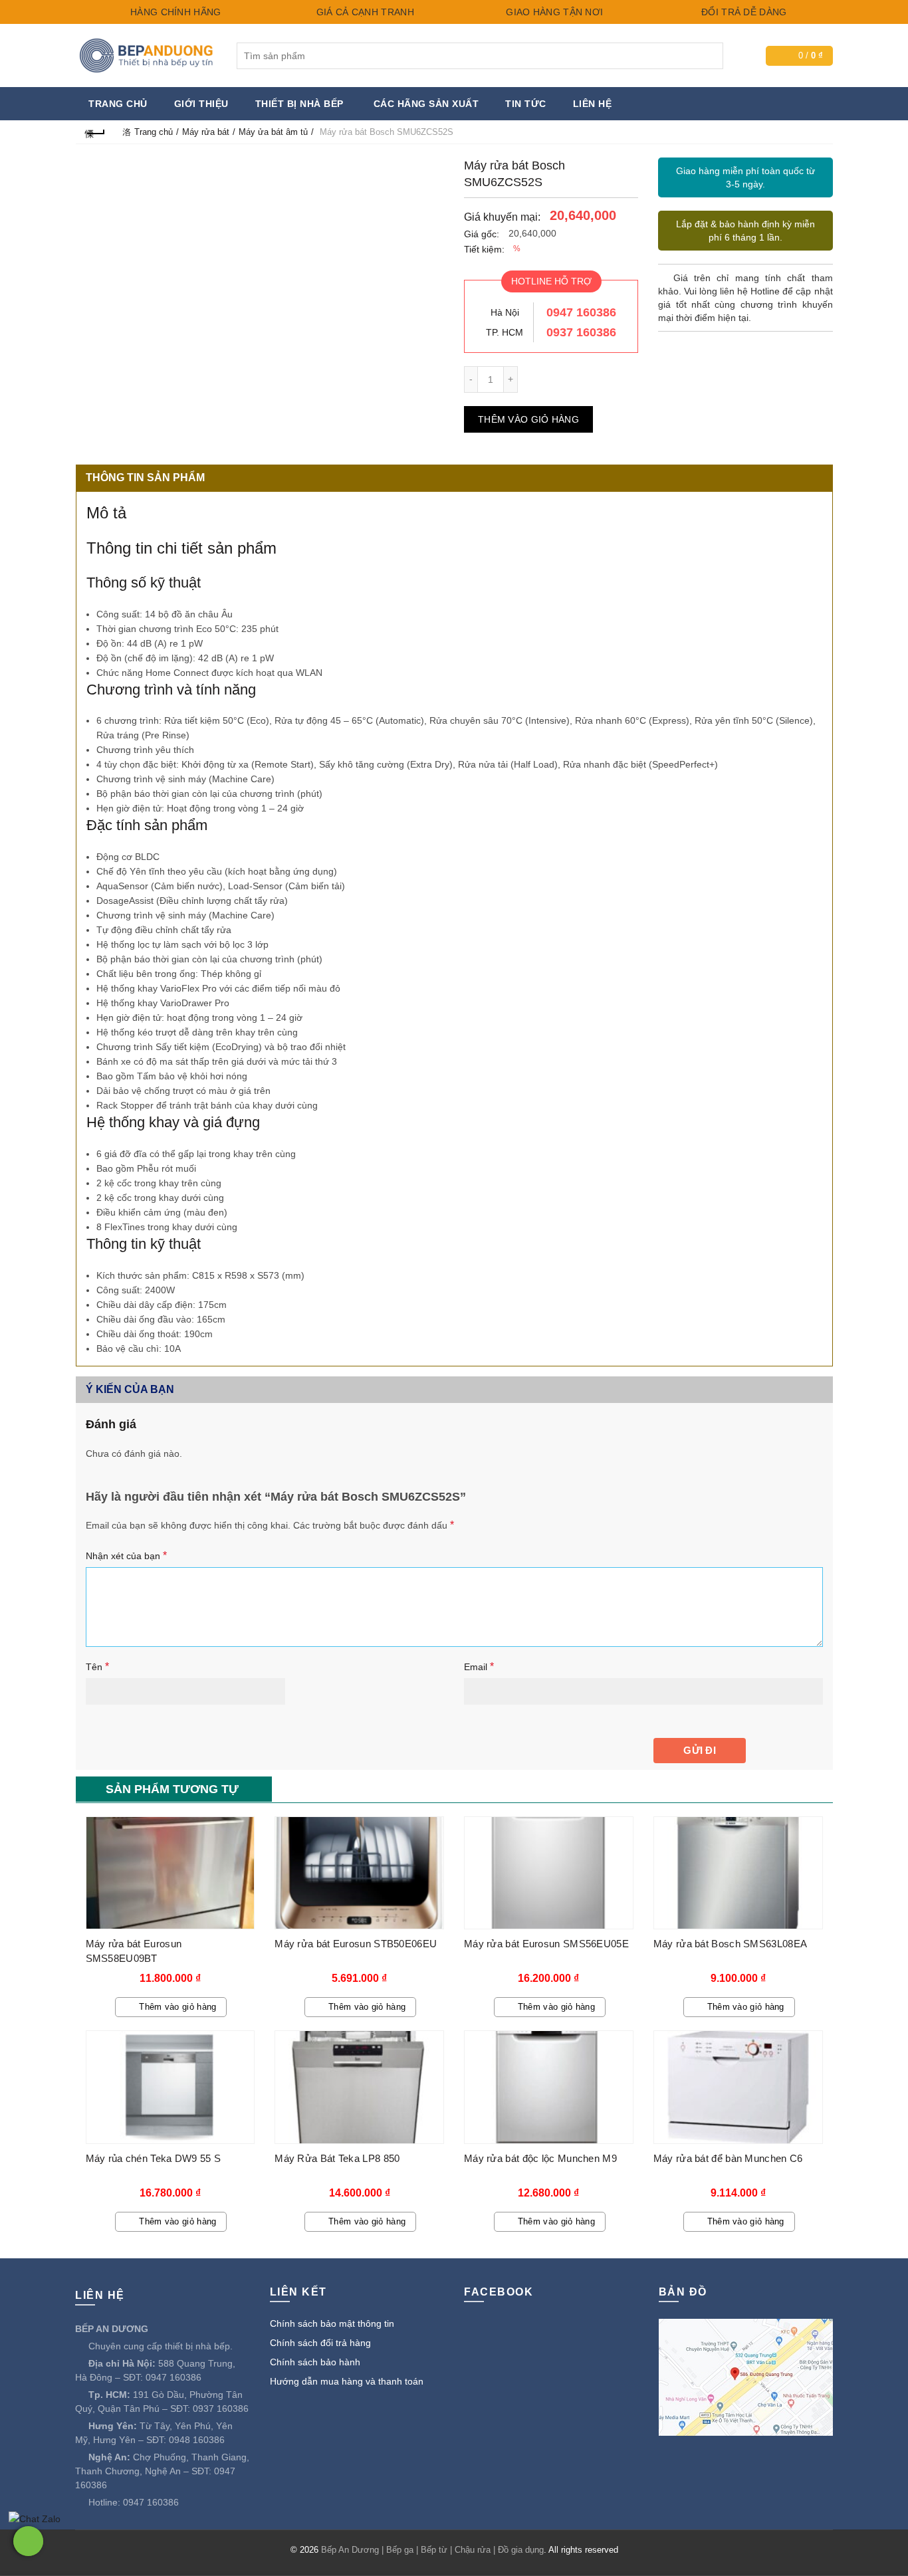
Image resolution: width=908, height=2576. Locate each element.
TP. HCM (505, 332)
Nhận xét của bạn (126, 1556)
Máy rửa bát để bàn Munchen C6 (728, 2158)
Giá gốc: (482, 234)
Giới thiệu (201, 104)
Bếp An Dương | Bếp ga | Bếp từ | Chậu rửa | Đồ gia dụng (432, 2550)
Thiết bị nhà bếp (299, 104)
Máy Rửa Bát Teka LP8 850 (337, 2158)
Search (710, 56)
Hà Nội (505, 312)
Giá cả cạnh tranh (363, 12)
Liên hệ (593, 104)
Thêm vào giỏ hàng (528, 419)
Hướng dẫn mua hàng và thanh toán (347, 2381)
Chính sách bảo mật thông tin (332, 2323)
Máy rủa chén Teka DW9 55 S (154, 2158)
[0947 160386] (28, 2541)
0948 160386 (197, 2440)
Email (479, 1666)
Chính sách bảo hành (315, 2362)
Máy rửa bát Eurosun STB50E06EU (356, 1944)
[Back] (96, 132)
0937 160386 (581, 332)
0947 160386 (581, 312)
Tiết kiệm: (484, 249)
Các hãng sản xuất (426, 104)
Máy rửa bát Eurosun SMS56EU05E (546, 1944)
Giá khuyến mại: (502, 217)
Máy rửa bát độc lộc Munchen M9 (540, 2158)
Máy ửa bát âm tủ (273, 132)
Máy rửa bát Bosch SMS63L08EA (730, 1944)
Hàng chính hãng (174, 12)
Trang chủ (118, 104)
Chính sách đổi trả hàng (320, 2343)
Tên (97, 1666)
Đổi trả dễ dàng (743, 12)
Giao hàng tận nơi (553, 12)
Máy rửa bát (206, 132)
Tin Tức (526, 104)
